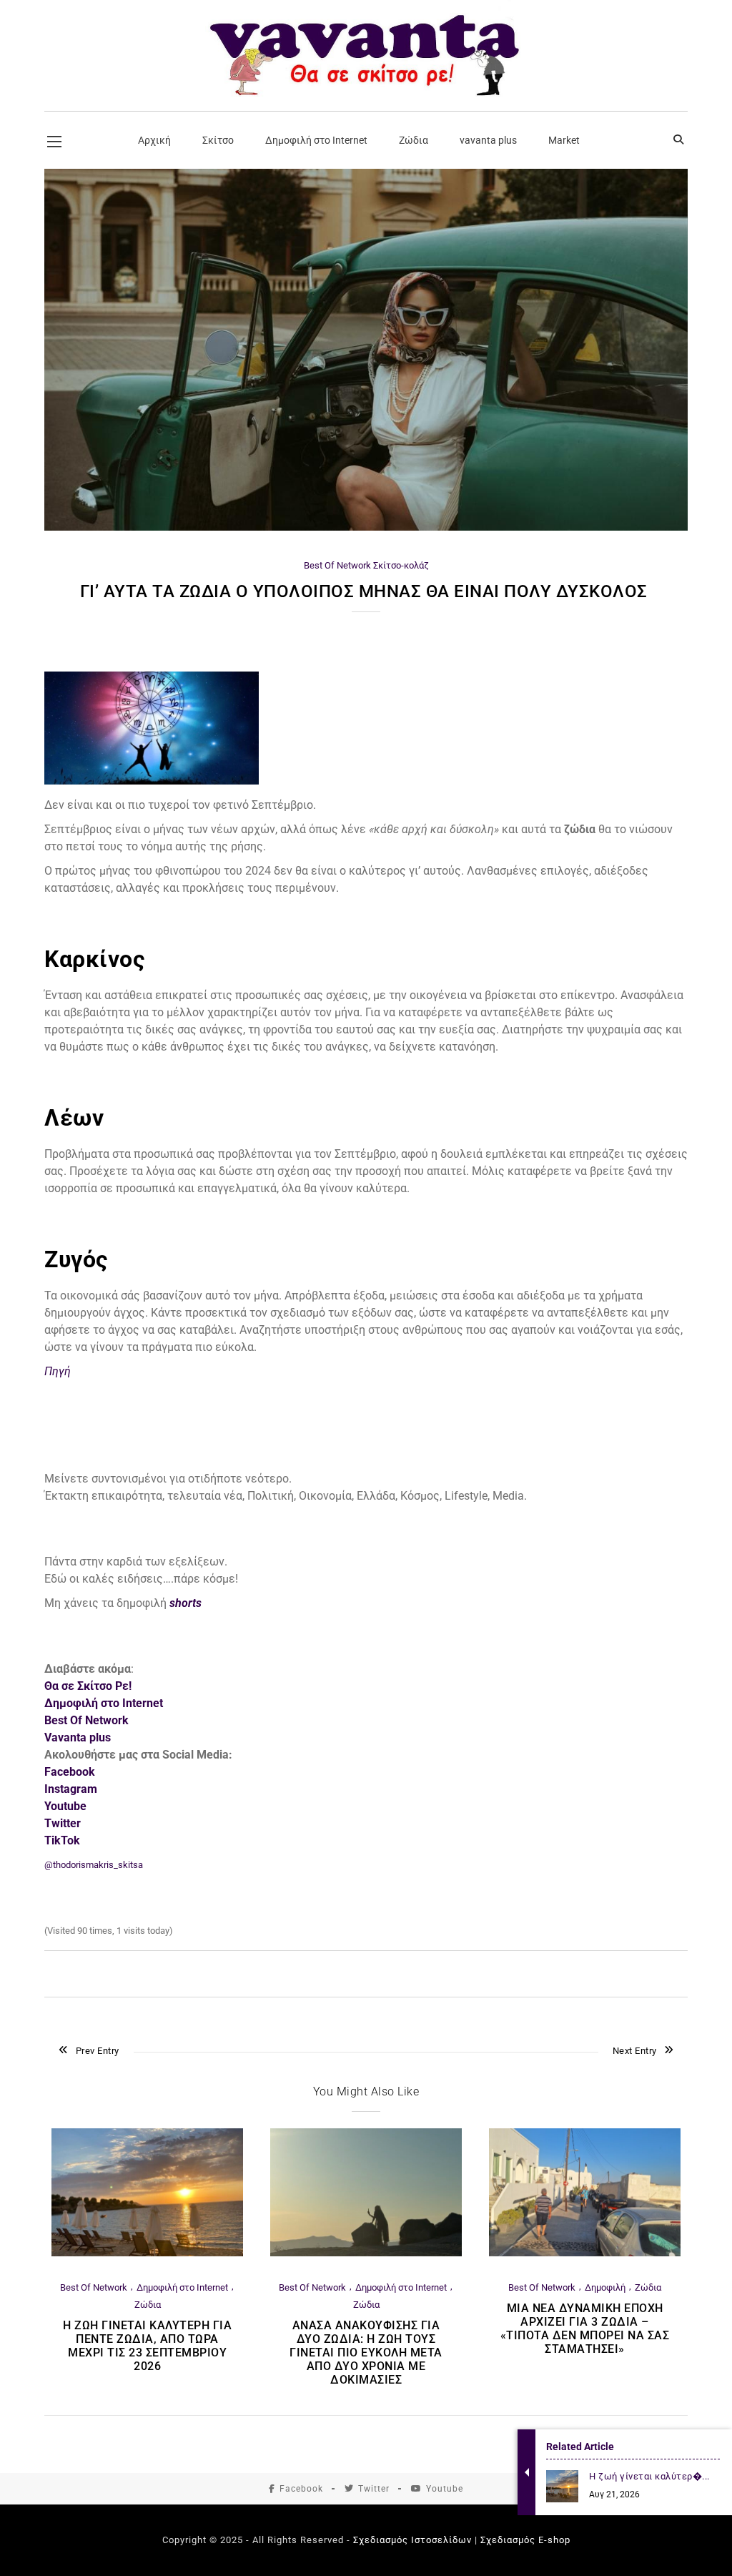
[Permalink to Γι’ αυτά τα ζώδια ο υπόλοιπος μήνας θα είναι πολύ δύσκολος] (366, 527)
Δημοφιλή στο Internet (104, 1703)
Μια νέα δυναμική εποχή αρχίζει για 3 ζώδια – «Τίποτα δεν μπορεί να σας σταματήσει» (585, 2329)
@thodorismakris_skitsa (94, 1865)
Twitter (374, 2489)
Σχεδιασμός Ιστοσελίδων (412, 2540)
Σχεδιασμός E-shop (525, 2540)
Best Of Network (337, 565)
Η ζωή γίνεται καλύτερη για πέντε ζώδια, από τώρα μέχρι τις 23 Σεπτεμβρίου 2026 (147, 2346)
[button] (366, 938)
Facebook (301, 2489)
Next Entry (635, 2051)
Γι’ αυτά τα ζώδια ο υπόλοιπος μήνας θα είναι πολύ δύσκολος (366, 591)
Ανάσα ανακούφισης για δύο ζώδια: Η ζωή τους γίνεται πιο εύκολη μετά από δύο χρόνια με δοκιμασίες (366, 2353)
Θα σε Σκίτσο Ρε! (88, 1686)
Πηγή (58, 1371)
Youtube (445, 2489)
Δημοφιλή (605, 2287)
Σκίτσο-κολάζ (401, 565)
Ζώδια (148, 2305)
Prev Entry (98, 2051)
